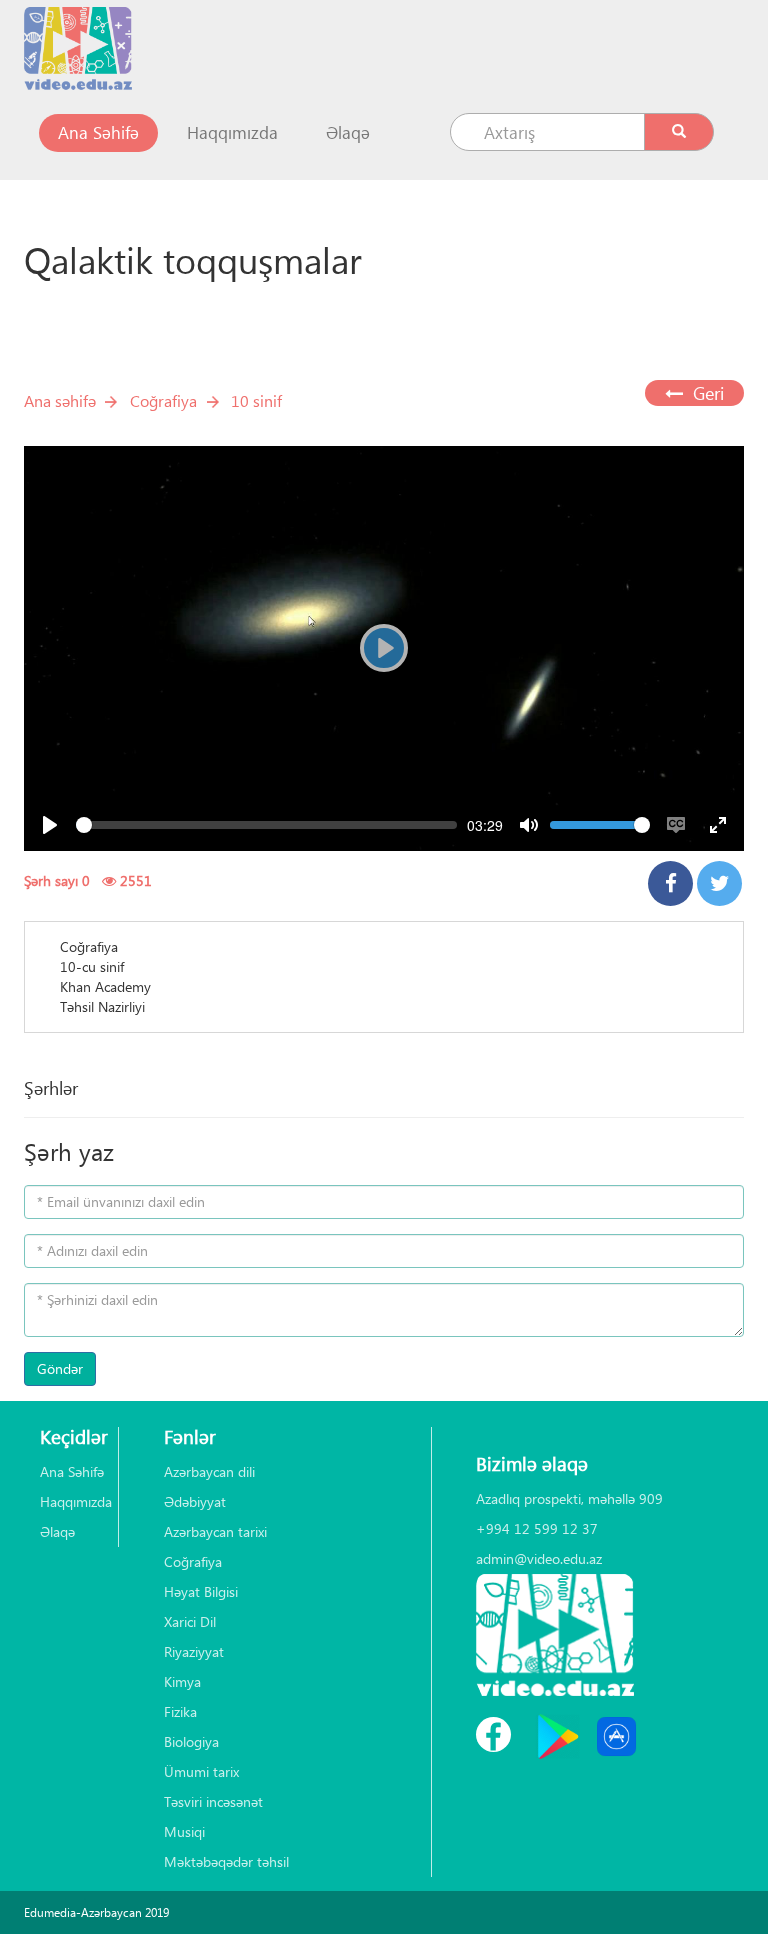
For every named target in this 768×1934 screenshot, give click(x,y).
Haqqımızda (232, 132)
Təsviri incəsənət (213, 1801)
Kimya (182, 1681)
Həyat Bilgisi (201, 1591)
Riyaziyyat (194, 1651)
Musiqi (184, 1831)
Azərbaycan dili (209, 1471)
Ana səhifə (60, 400)
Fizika (180, 1711)
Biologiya (191, 1741)
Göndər (60, 1368)
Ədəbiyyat (195, 1501)
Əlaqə (348, 132)
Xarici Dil (190, 1621)
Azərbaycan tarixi (215, 1531)
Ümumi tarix (201, 1771)
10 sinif (256, 400)
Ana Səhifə (108, 132)
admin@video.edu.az (539, 1558)
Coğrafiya (163, 400)
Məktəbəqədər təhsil (226, 1861)
